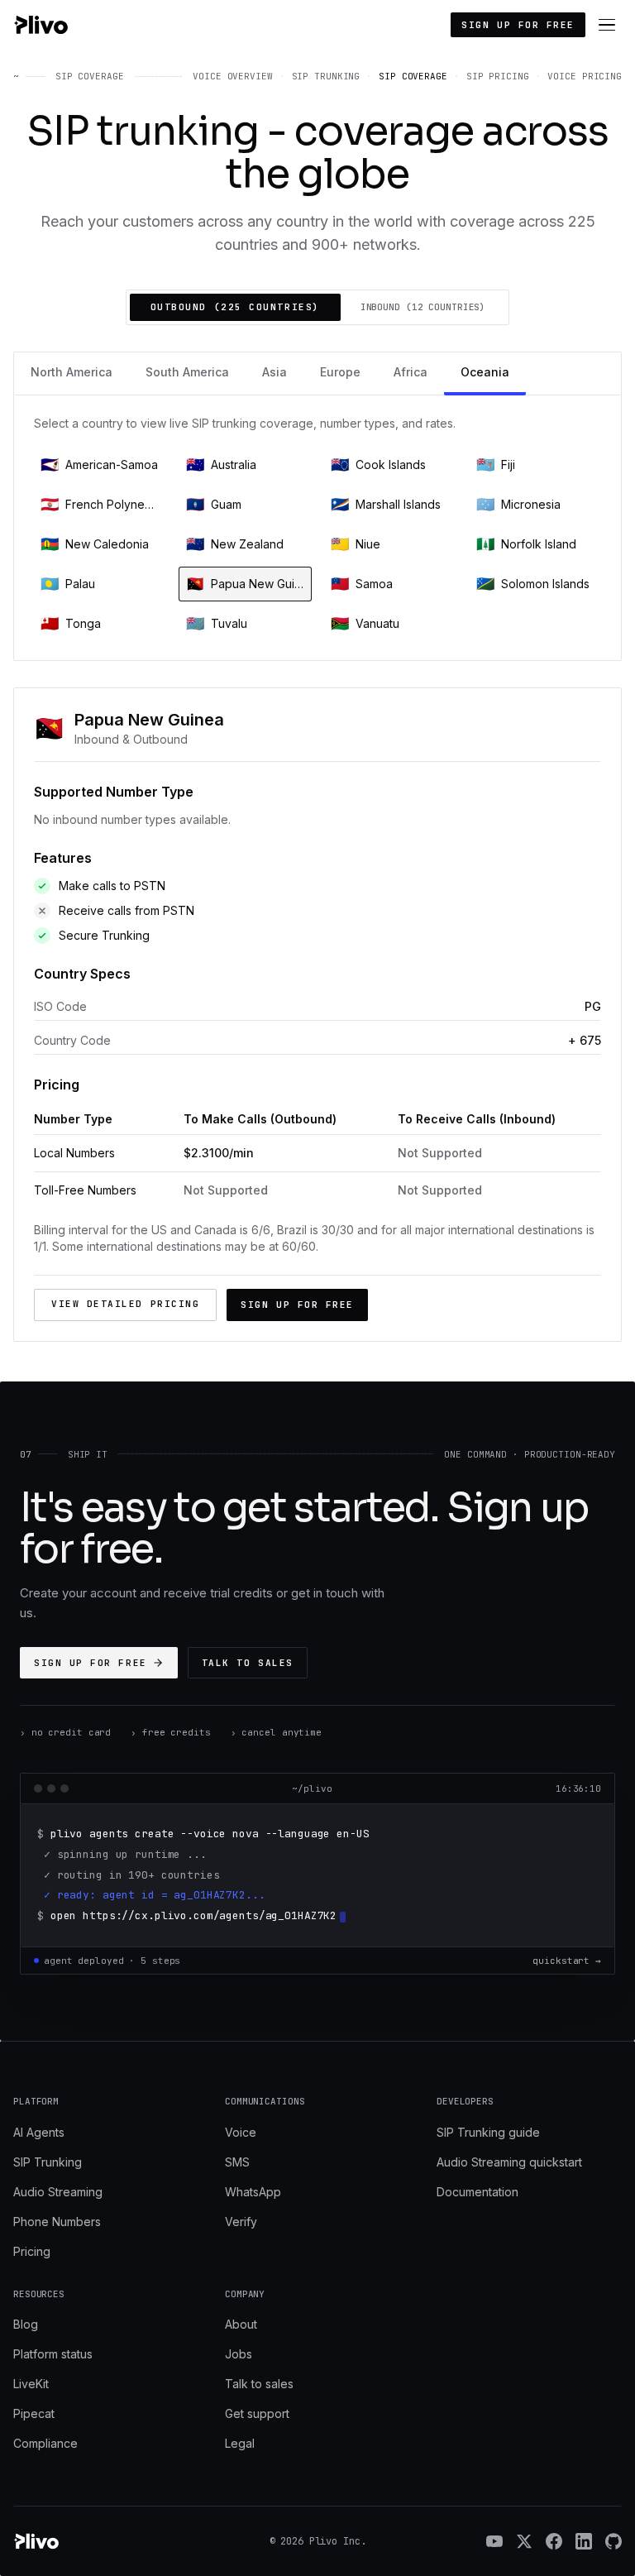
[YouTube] (494, 2541)
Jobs (239, 2354)
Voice (241, 2132)
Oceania (485, 372)
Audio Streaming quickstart (509, 2162)
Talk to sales (248, 1663)
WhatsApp (253, 2192)
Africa (411, 372)
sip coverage (413, 76)
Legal (240, 2443)
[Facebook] (554, 2541)
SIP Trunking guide (488, 2132)
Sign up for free (518, 25)
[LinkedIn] (584, 2541)
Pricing (32, 2251)
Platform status (53, 2354)
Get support (257, 2413)
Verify (241, 2222)
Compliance (45, 2443)
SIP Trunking (48, 2162)
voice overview (232, 76)
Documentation (477, 2192)
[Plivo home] (41, 25)
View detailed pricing (125, 1304)
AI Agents (39, 2132)
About (241, 2324)
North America (72, 372)
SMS (237, 2162)
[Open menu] (607, 25)
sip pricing (498, 76)
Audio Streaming (58, 2192)
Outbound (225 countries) (235, 307)
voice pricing (585, 76)
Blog (26, 2324)
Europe (340, 372)
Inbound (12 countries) (423, 307)
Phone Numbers (57, 2222)
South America (187, 372)
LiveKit (31, 2384)
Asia (275, 372)
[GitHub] (614, 2541)
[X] (524, 2541)
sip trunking (326, 76)
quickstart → (567, 1961)
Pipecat (34, 2413)
